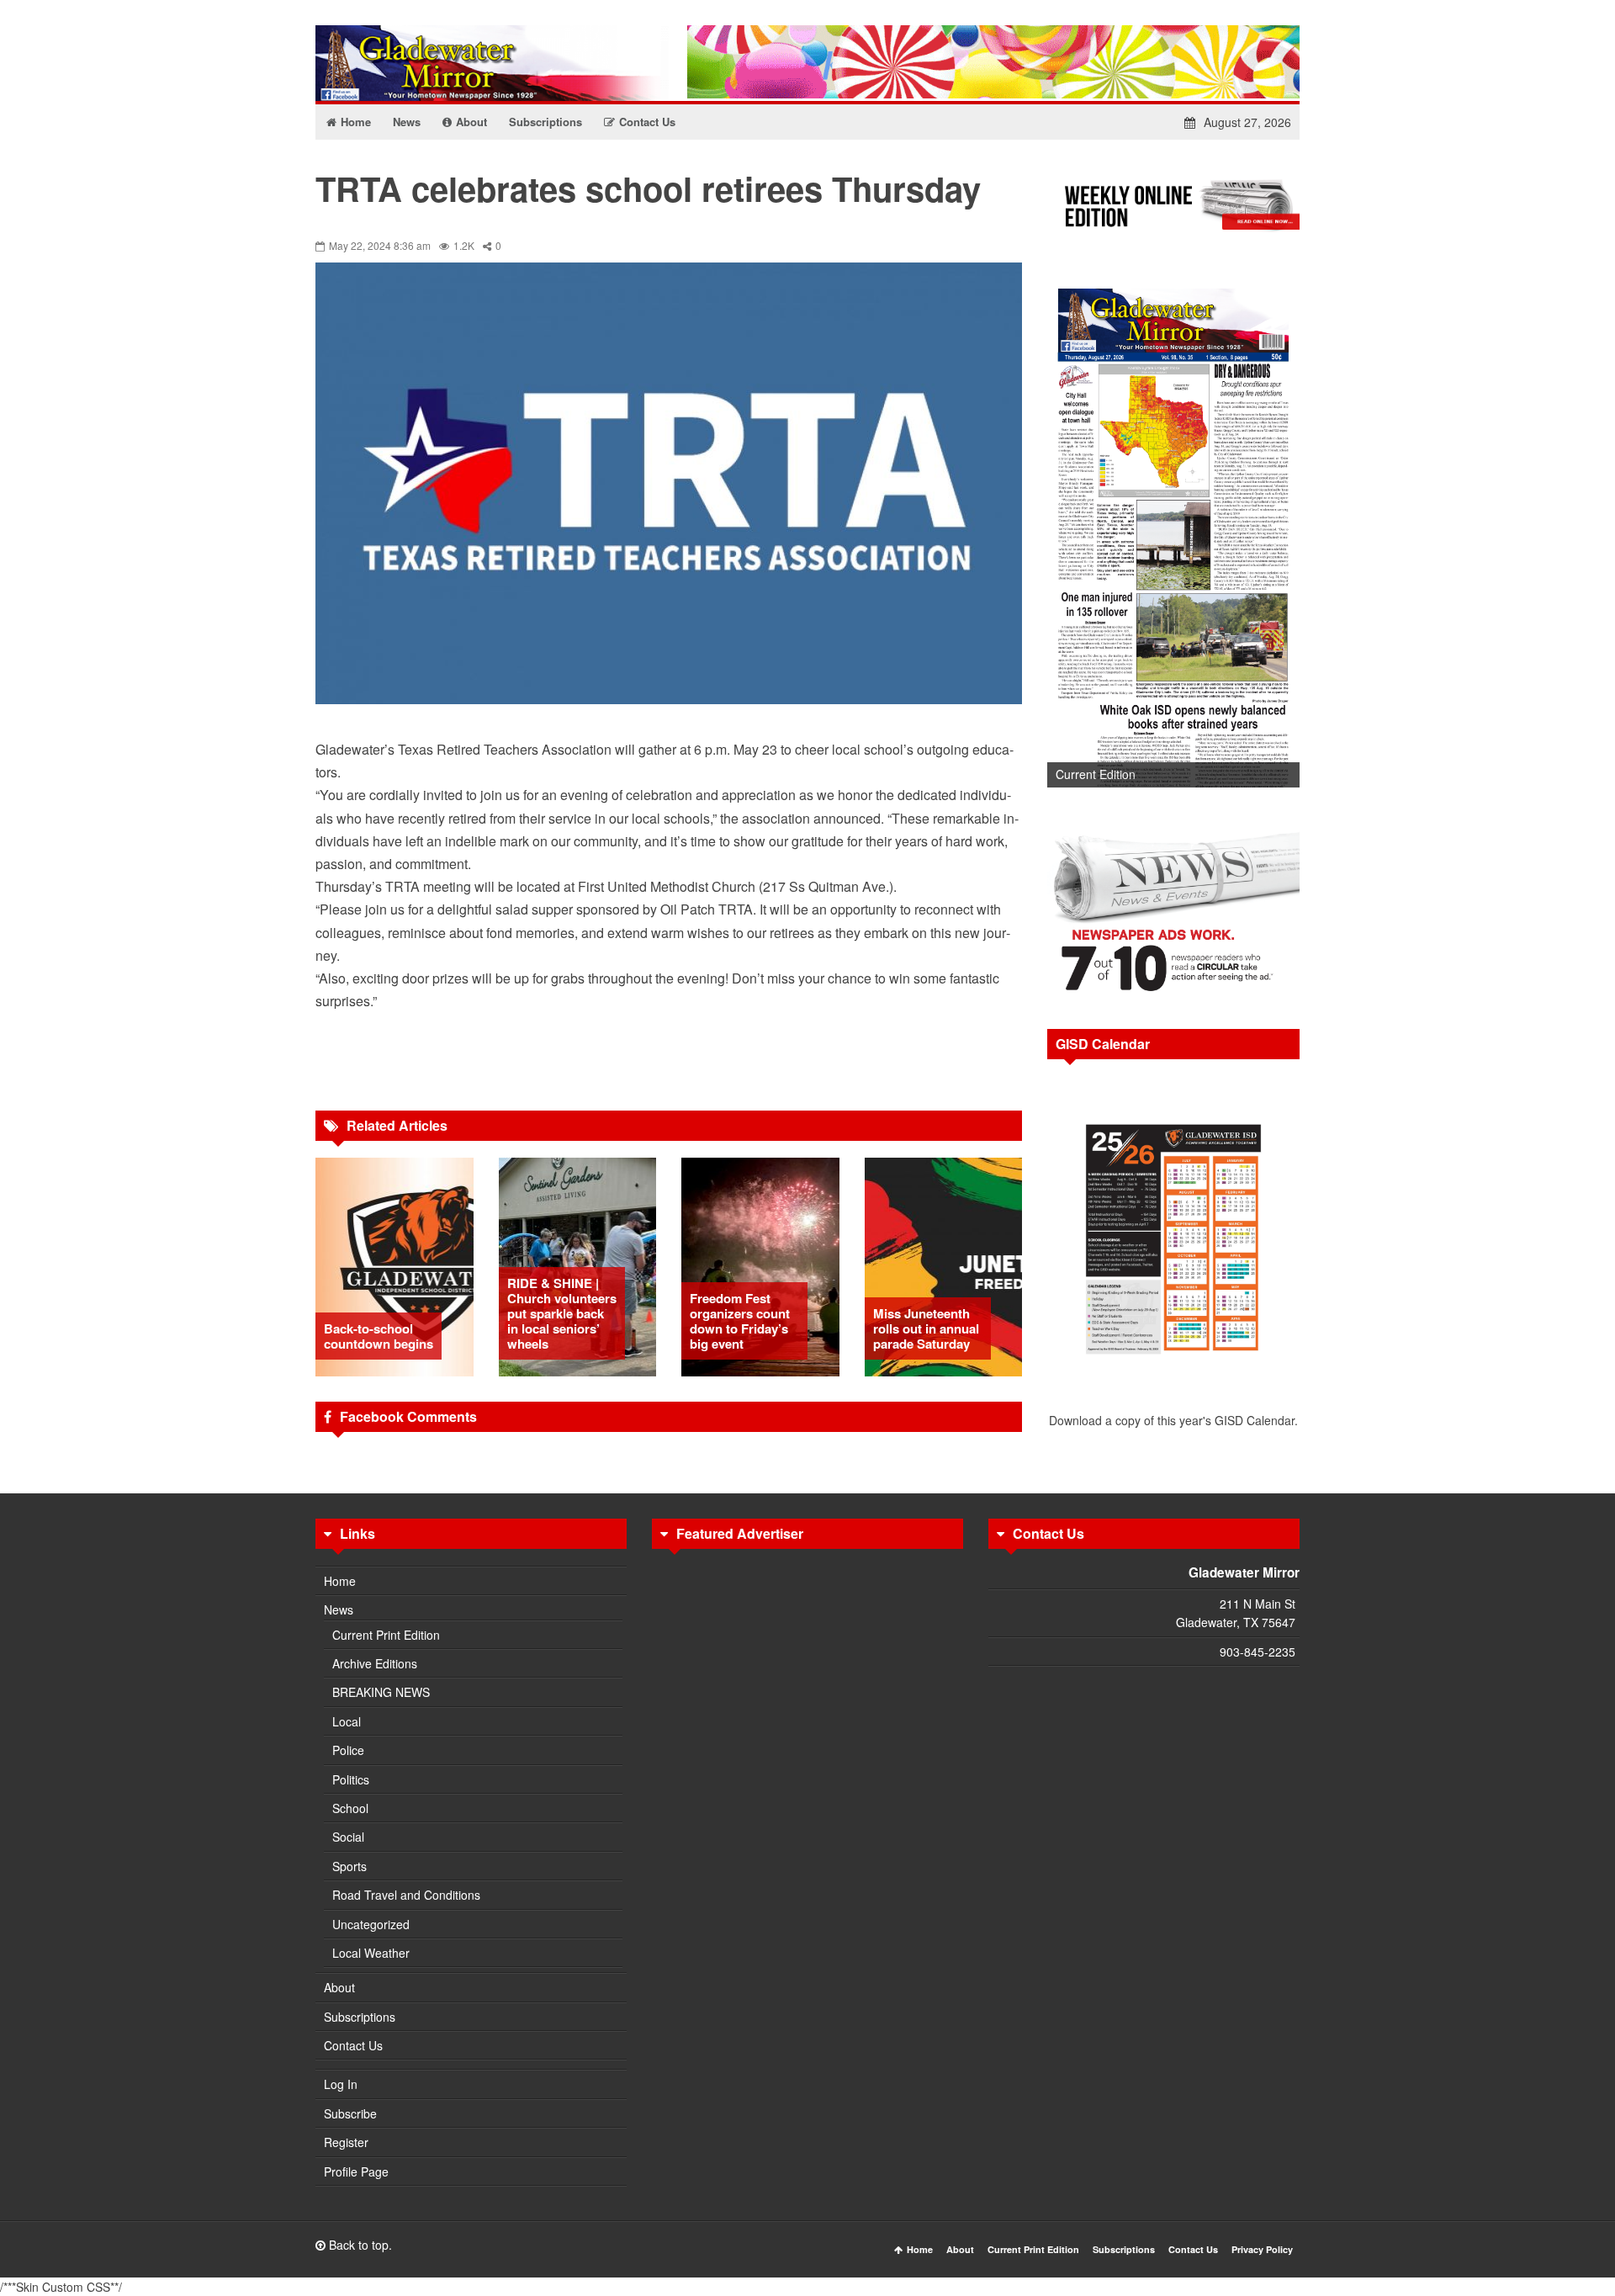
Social (348, 1837)
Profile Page (356, 2171)
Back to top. (359, 2245)
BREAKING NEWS (381, 1692)
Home (340, 1581)
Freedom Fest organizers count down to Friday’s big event (740, 1321)
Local (347, 1721)
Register (346, 2142)
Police (348, 1750)
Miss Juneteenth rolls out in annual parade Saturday (926, 1328)
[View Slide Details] (1173, 532)
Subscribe (350, 2113)
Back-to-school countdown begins (379, 1336)
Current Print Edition (386, 1635)
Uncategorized (371, 1924)
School (350, 1808)
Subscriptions (360, 2017)
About (339, 1987)
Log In (341, 2084)
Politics (351, 1779)
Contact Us (353, 2045)
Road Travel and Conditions (406, 1895)
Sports (349, 1866)
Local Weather (371, 1953)
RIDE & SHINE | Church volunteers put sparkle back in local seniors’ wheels (562, 1313)
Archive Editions (375, 1663)
